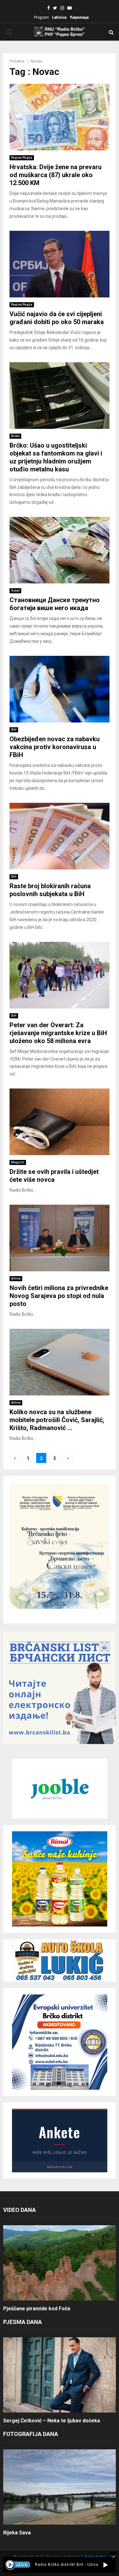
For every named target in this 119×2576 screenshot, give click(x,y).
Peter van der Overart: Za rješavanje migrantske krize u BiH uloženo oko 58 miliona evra (58, 1033)
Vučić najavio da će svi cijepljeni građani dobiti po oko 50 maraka (57, 318)
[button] (106, 2565)
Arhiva (16, 1278)
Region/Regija (22, 158)
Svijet (15, 591)
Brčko (15, 436)
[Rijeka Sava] (60, 2487)
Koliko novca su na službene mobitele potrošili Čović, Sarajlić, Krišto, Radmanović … (57, 1420)
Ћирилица (79, 17)
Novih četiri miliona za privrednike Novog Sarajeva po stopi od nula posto (59, 1296)
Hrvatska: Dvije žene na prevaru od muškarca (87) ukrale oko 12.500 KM (56, 175)
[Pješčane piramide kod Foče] (60, 2263)
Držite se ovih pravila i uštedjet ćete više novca (54, 1176)
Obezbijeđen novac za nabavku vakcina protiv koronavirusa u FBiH (55, 747)
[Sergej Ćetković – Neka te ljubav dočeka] (60, 2375)
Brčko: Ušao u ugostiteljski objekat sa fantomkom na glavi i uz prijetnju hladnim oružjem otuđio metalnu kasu (56, 457)
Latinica (59, 17)
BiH (14, 730)
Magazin (18, 1162)
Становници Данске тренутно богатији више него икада (55, 604)
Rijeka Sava (17, 2533)
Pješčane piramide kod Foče (37, 2309)
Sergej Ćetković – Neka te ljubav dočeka (52, 2421)
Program (41, 17)
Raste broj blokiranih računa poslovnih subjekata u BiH (50, 890)
